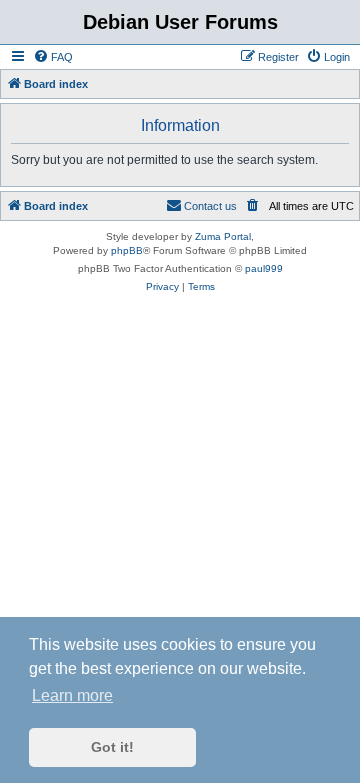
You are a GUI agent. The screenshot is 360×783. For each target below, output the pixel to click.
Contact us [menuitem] (210, 206)
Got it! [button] (112, 747)
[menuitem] (53, 57)
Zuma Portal (223, 236)
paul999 (264, 268)
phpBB (127, 250)
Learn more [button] (72, 695)
